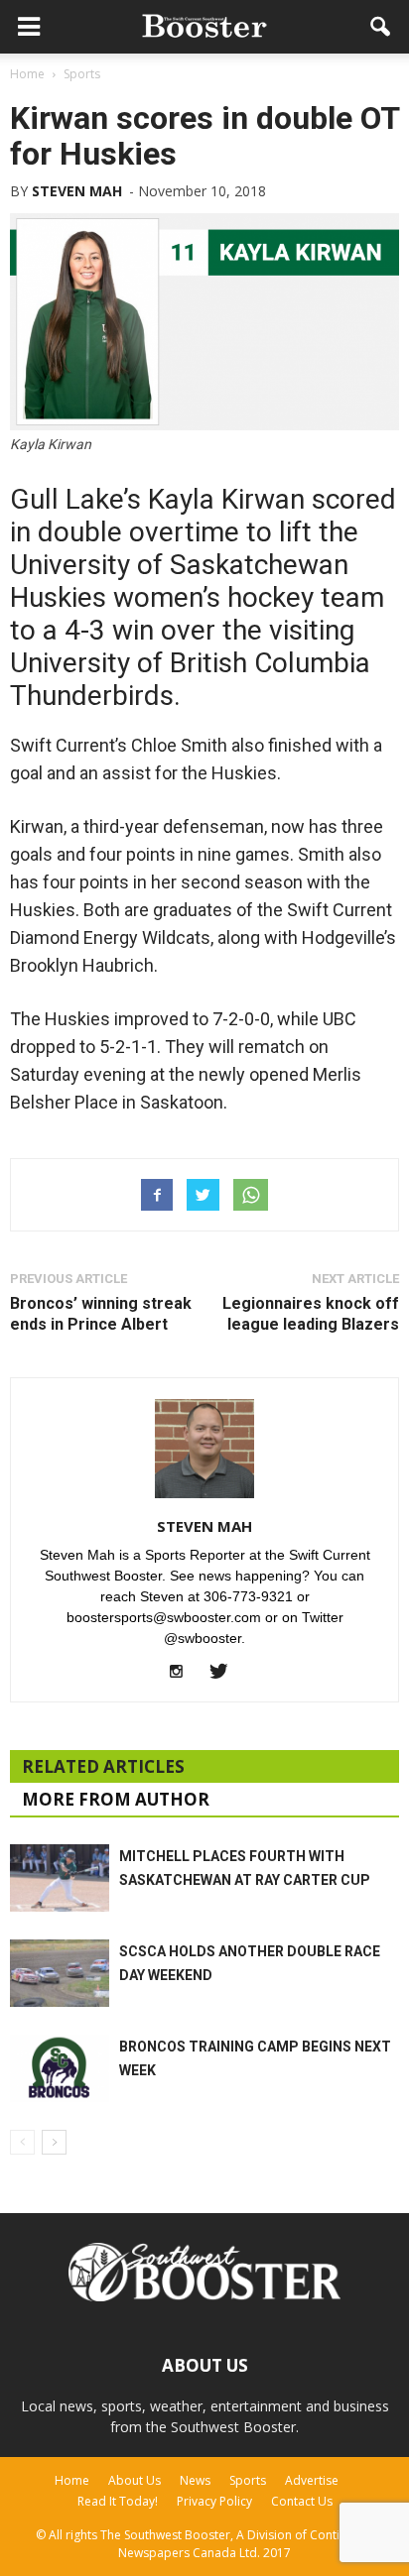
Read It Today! (118, 2501)
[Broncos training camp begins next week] (60, 2069)
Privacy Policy (214, 2501)
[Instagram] (184, 1673)
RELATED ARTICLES (103, 1766)
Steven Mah (77, 191)
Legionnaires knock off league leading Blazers (311, 1314)
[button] (381, 27)
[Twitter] (226, 1673)
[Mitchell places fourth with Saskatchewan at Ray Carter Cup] (60, 1878)
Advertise (312, 2480)
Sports (248, 2480)
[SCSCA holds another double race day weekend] (60, 1974)
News (195, 2480)
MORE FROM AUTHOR (116, 1799)
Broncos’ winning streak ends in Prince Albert (101, 1314)
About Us (135, 2480)
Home (72, 2480)
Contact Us (302, 2501)
